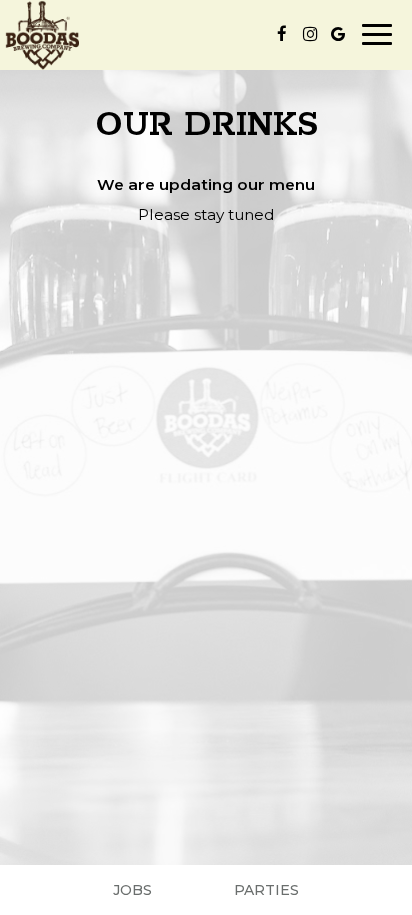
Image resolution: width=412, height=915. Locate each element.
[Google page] (338, 34)
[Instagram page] (310, 34)
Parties (266, 890)
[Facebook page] (282, 34)
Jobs (132, 890)
